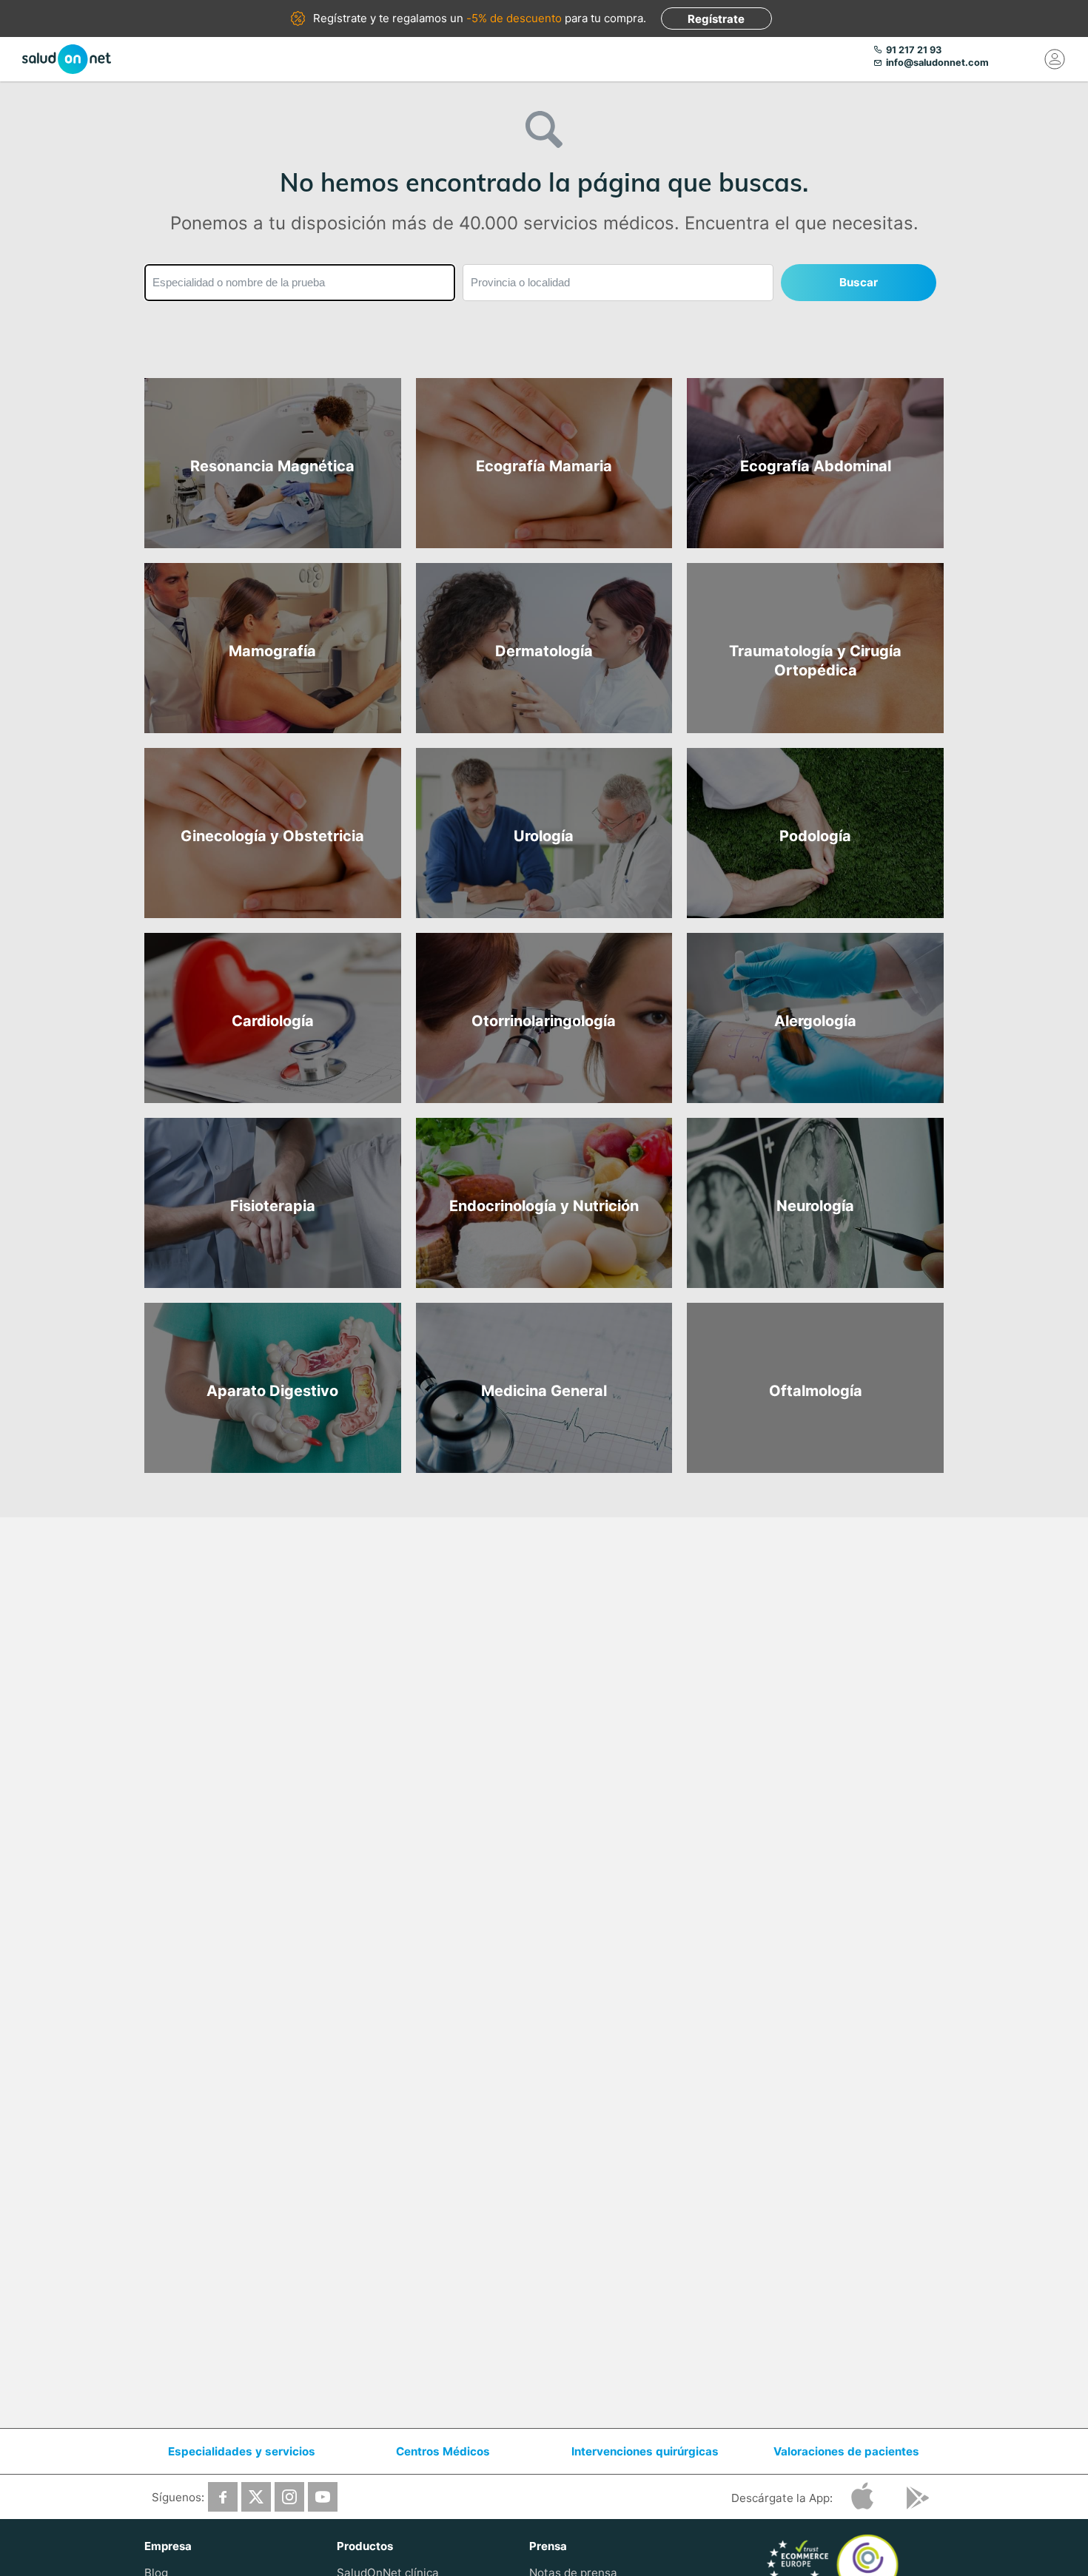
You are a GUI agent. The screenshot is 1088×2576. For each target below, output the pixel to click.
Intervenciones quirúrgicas (645, 2451)
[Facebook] (223, 2497)
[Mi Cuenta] (1055, 59)
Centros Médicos (443, 2451)
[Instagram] (289, 2497)
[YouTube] (323, 2497)
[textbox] (300, 283)
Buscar (859, 282)
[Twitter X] (256, 2497)
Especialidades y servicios (242, 2451)
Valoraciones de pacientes (846, 2451)
